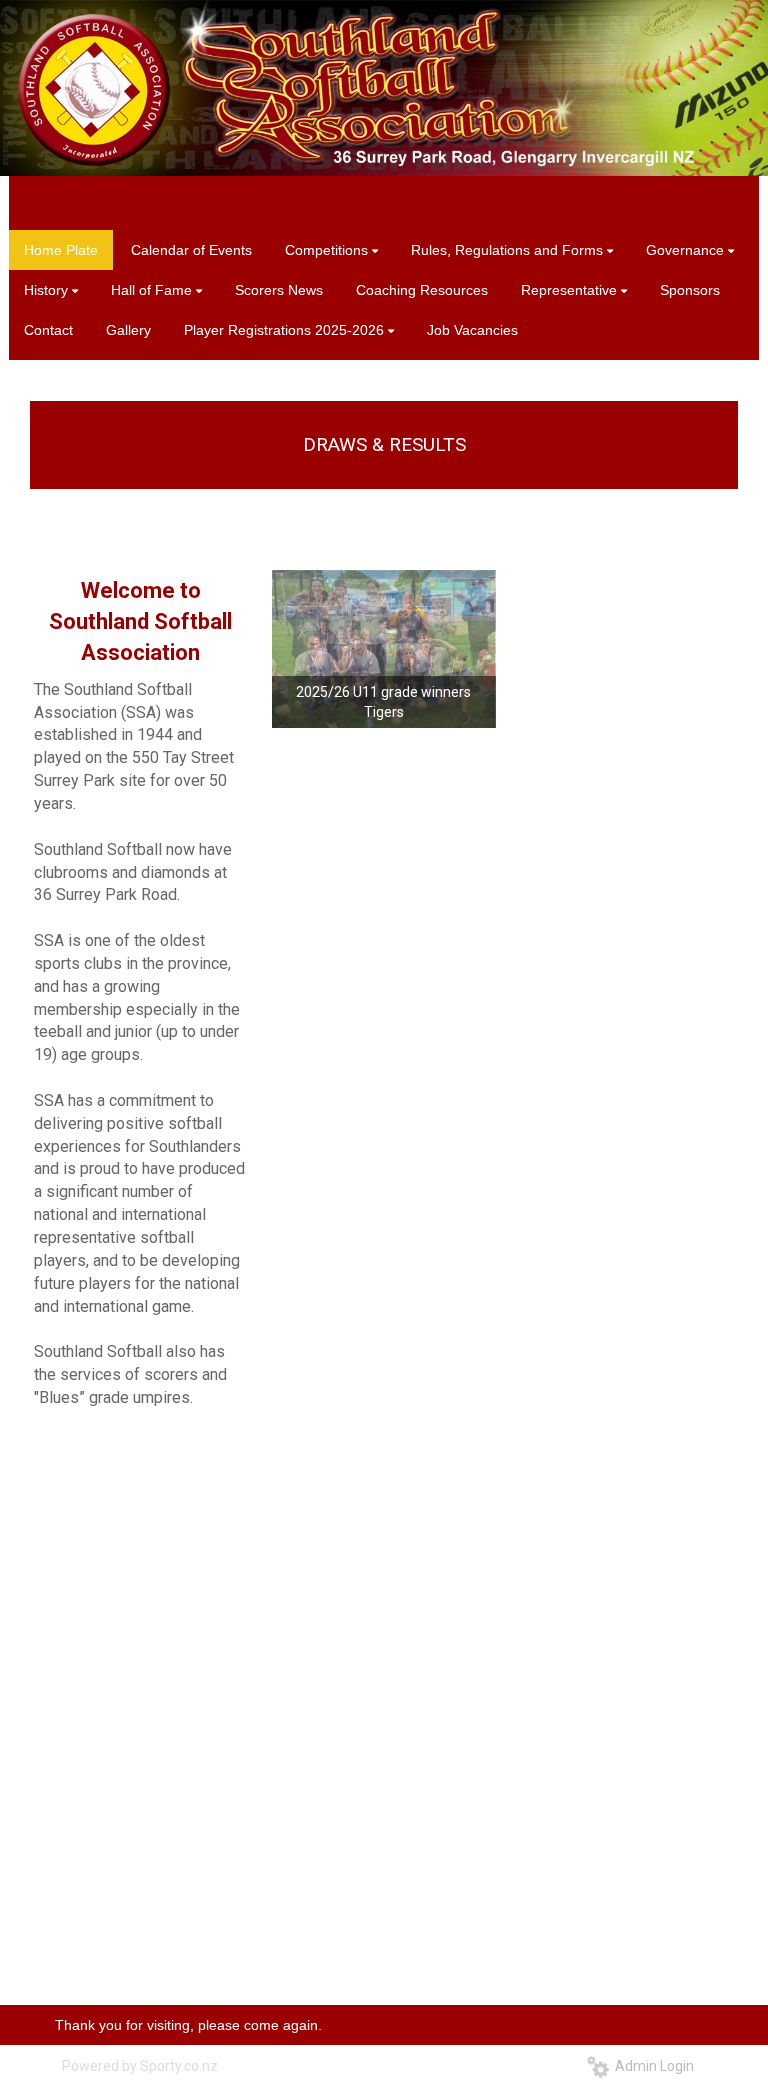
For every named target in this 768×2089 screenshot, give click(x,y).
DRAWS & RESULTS (384, 444)
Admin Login (651, 2066)
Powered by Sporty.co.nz (140, 2066)
